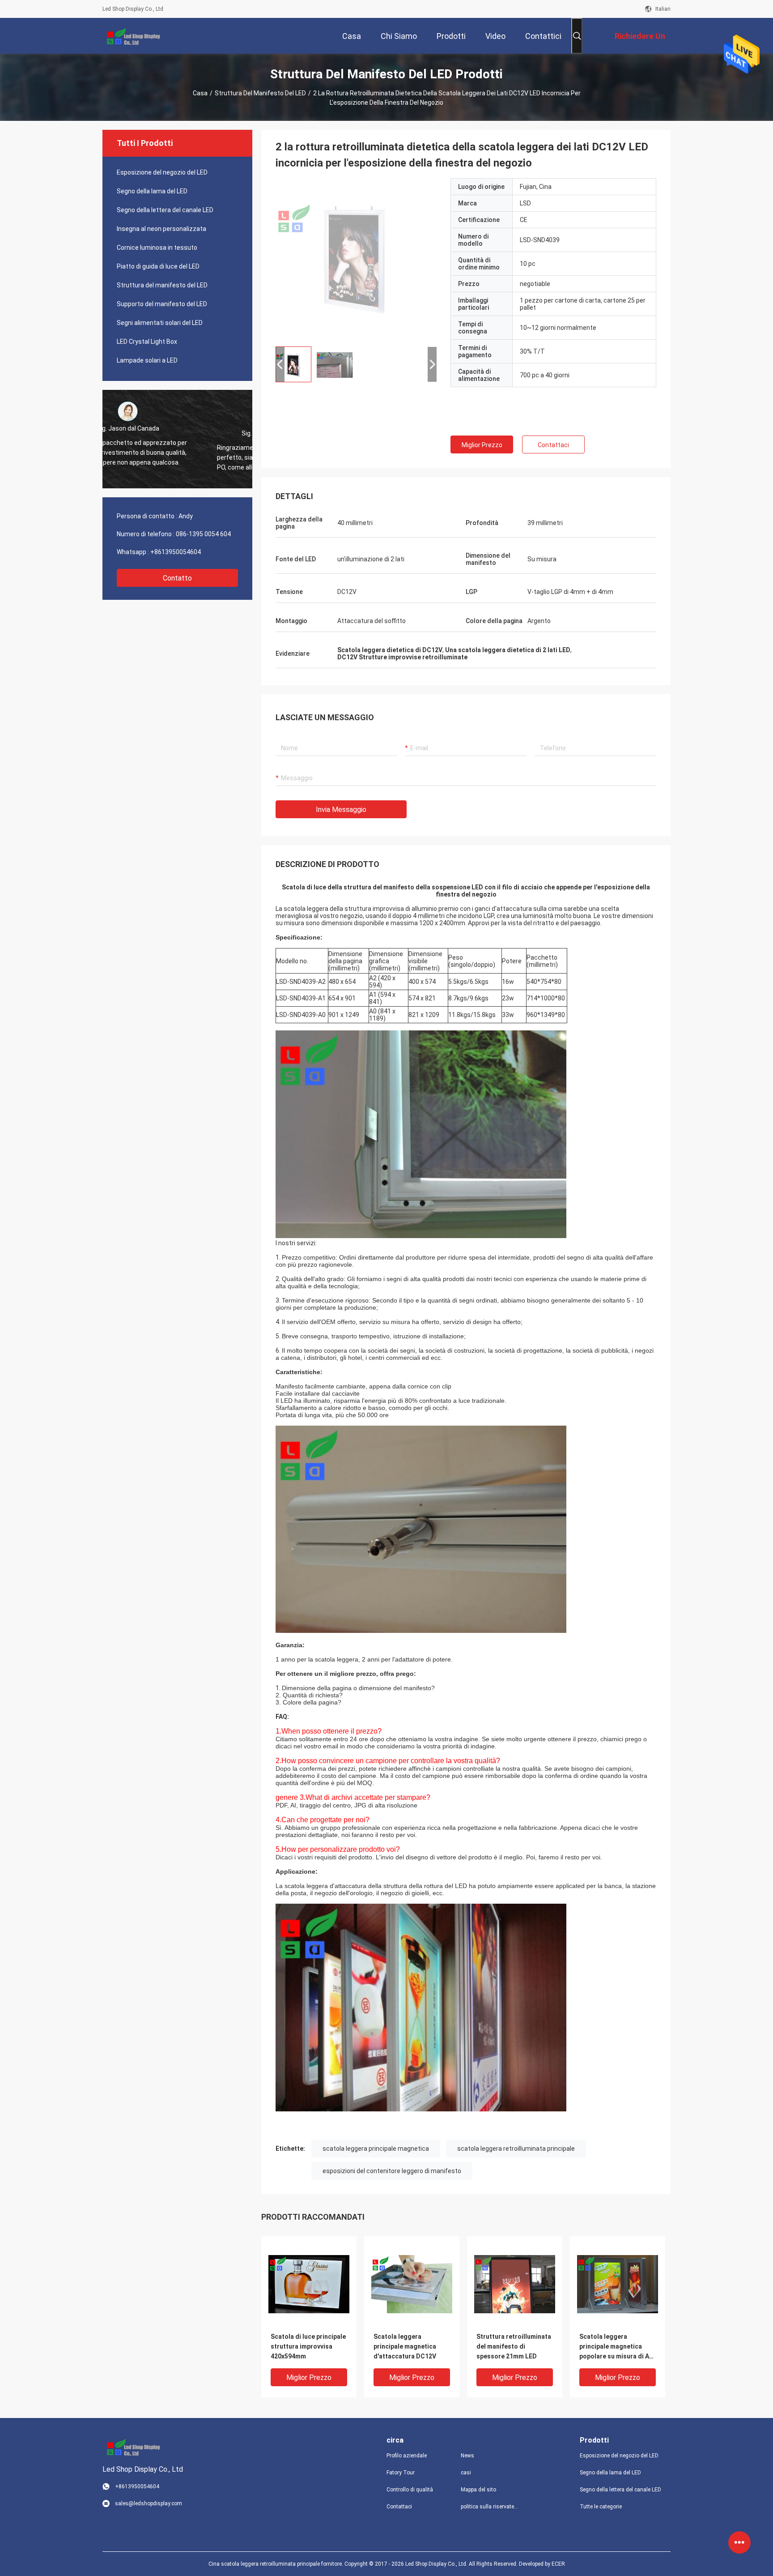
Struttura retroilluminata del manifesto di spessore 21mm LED (514, 2346)
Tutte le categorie (601, 2507)
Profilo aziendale (407, 2456)
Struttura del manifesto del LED (260, 93)
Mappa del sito (478, 2490)
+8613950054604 (176, 552)
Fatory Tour (401, 2473)
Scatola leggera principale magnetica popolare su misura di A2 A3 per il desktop (616, 2347)
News (467, 2456)
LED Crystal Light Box (147, 342)
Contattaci (553, 445)
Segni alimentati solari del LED (160, 323)
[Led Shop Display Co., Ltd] (132, 36)
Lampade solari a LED (147, 360)
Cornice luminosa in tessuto (157, 248)
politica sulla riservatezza (491, 2507)
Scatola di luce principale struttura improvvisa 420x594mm (308, 2346)
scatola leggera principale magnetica (376, 2149)
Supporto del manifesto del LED (162, 304)
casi (466, 2473)
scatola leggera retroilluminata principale (516, 2149)
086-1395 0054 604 (203, 534)
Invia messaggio (341, 810)
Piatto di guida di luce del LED (158, 266)
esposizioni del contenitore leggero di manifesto (392, 2171)
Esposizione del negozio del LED (162, 172)
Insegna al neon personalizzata (161, 229)
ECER (558, 2564)
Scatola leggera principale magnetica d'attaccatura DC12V (405, 2346)
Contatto (177, 578)
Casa (200, 93)
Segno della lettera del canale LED (165, 210)
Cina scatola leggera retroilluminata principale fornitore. (276, 2564)
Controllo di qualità (410, 2490)
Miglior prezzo (482, 445)
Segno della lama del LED (152, 191)
